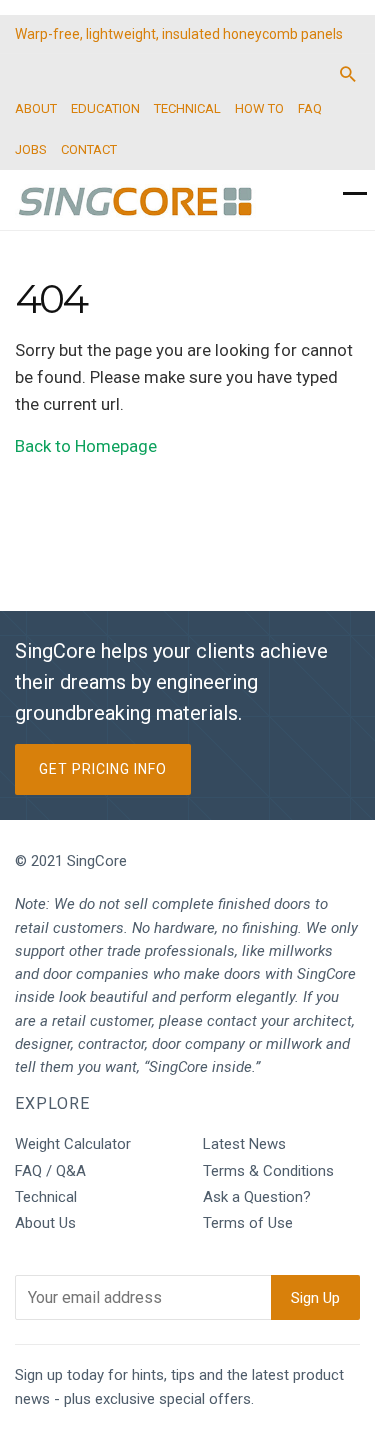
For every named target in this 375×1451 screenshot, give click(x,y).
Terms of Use (248, 1223)
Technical (46, 1197)
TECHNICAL (187, 108)
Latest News (244, 1144)
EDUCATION (105, 108)
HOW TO (259, 108)
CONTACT (89, 149)
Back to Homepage (86, 446)
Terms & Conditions (268, 1171)
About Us (45, 1223)
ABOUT (36, 108)
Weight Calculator (73, 1144)
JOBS (31, 149)
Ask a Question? (257, 1197)
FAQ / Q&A (50, 1171)
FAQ (310, 108)
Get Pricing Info (103, 769)
